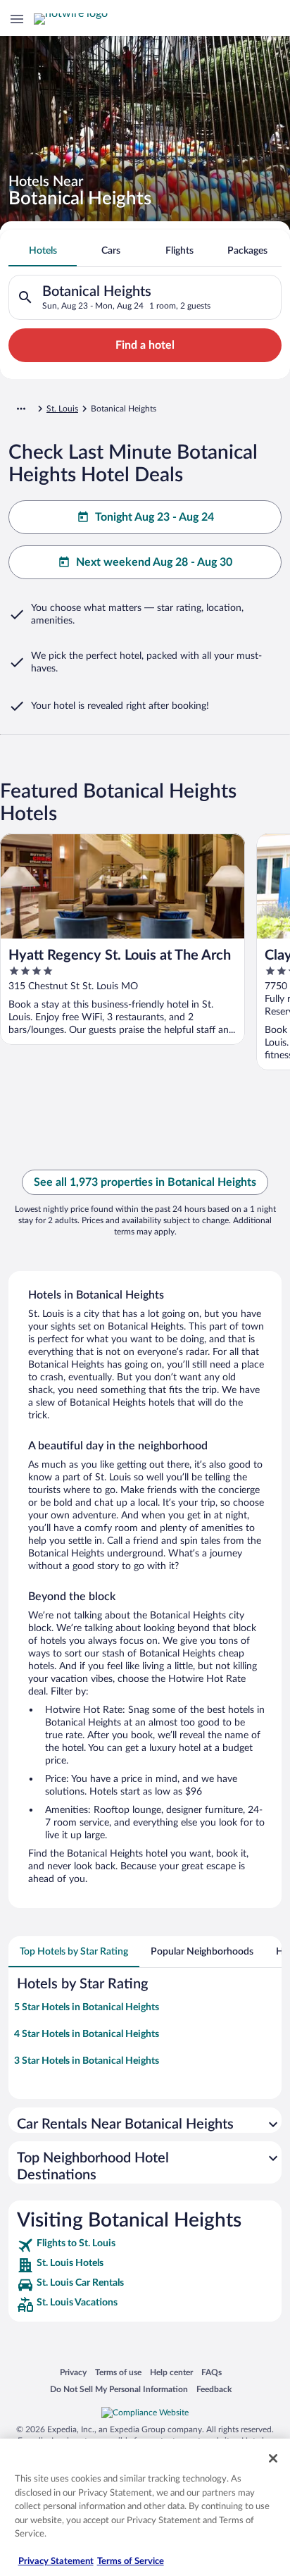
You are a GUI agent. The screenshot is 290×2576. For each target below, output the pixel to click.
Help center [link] (171, 2372)
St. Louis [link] (62, 409)
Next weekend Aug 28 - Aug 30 (154, 562)
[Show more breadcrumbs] (21, 409)
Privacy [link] (73, 2372)
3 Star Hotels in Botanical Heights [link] (87, 2061)
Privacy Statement (56, 2562)
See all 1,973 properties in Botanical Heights (145, 1182)
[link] (145, 2246)
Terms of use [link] (118, 2372)
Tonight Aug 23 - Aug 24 (155, 517)
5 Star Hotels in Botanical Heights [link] (87, 2007)
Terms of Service (131, 2562)
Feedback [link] (214, 2389)
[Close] (273, 2458)
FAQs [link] (212, 2372)
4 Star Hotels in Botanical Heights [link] (87, 2034)
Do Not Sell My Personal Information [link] (119, 2389)
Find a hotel (145, 345)
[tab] (43, 251)
